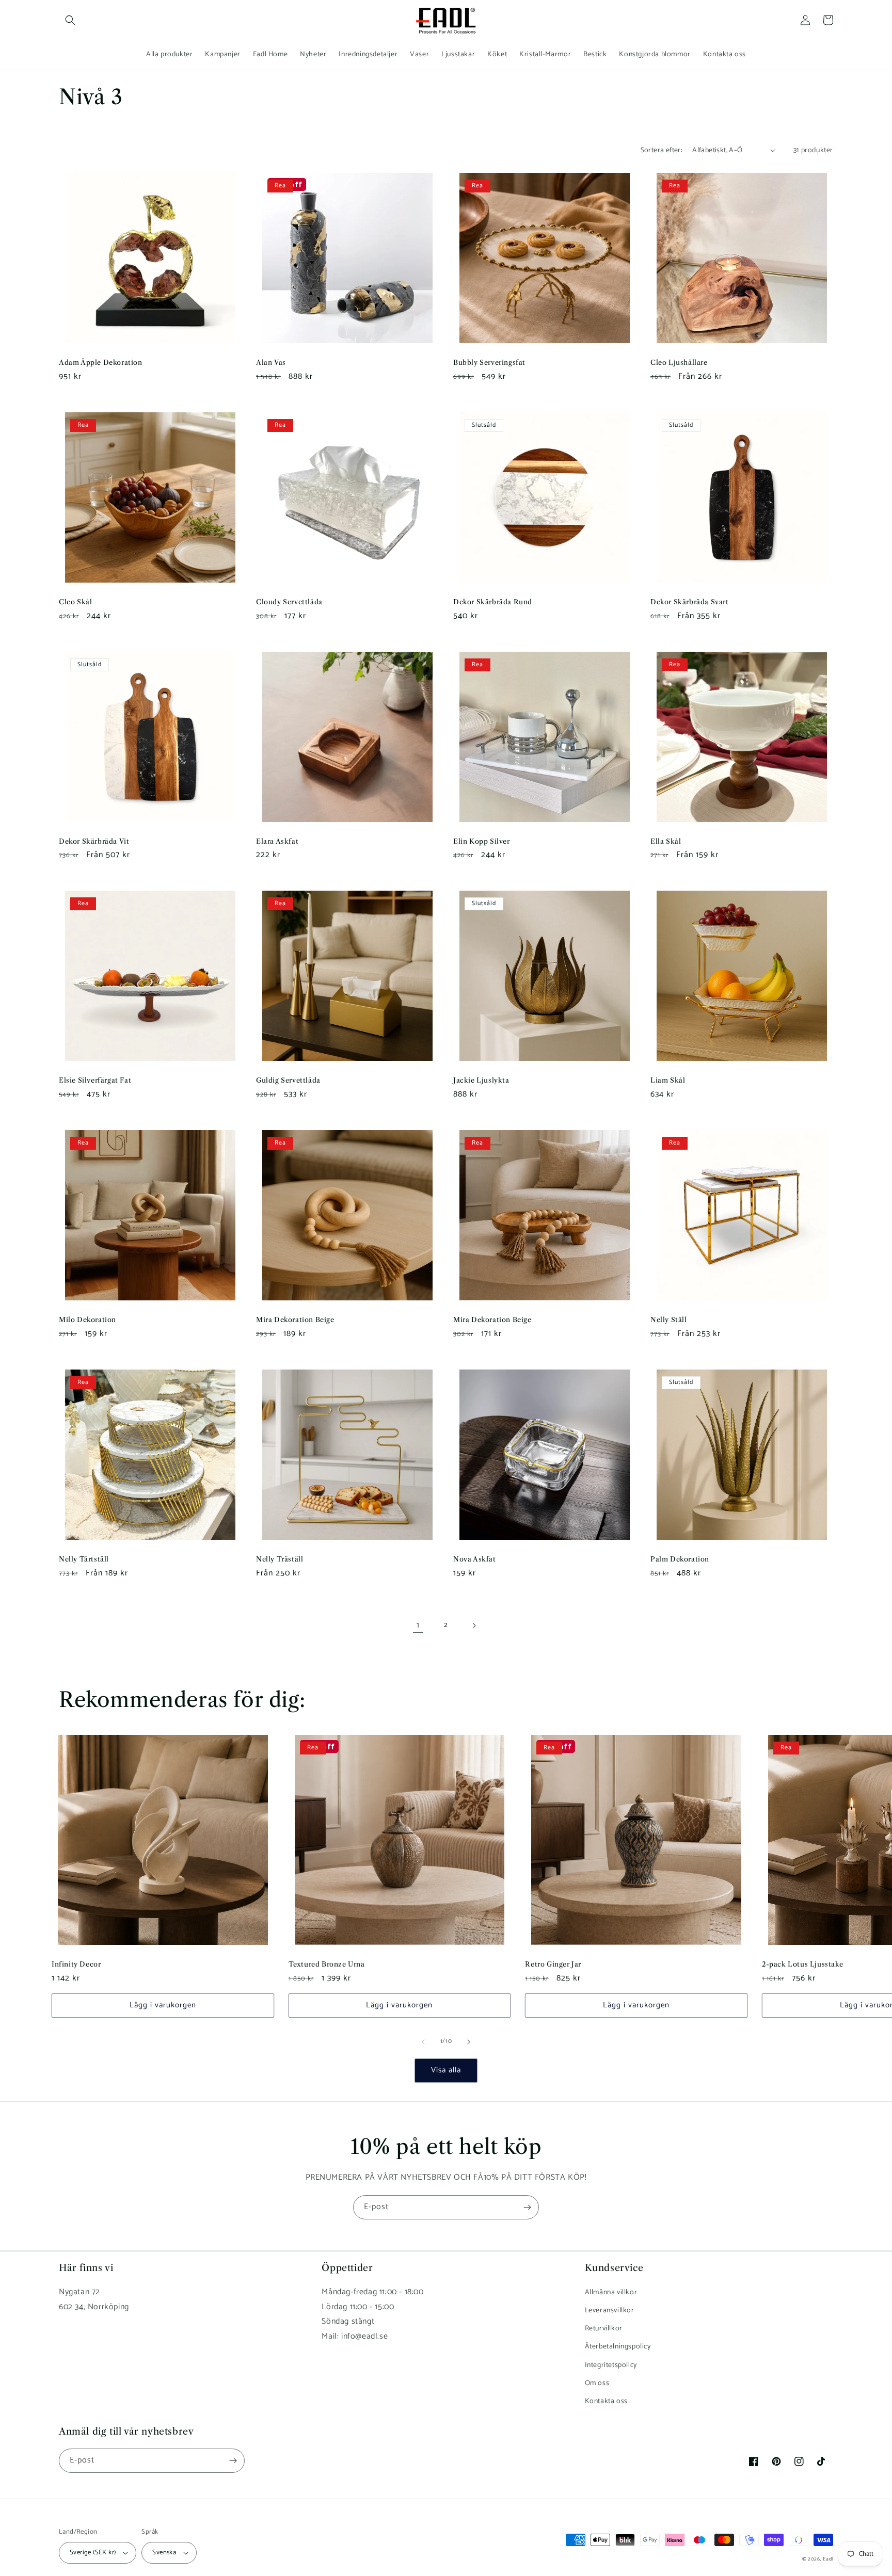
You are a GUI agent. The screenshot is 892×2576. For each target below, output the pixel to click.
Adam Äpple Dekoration (101, 362)
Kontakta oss (606, 2401)
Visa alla (446, 2070)
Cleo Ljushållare (679, 362)
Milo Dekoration (87, 1319)
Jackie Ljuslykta (481, 1080)
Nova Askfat (475, 1559)
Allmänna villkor (611, 2292)
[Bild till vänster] (423, 2042)
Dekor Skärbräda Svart (690, 602)
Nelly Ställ (669, 1319)
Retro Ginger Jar (553, 1964)
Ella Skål (666, 841)
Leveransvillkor (610, 2311)
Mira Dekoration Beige (295, 1319)
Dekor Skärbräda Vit (94, 841)
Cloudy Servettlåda (289, 602)
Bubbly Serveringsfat (489, 362)
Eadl (828, 2559)
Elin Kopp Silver (482, 841)
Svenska (164, 2553)
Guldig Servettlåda (288, 1080)
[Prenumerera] (527, 2207)
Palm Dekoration (680, 1559)
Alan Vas (271, 362)
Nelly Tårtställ (84, 1559)
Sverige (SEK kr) (93, 2553)
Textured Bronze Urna (327, 1964)
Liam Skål (668, 1080)
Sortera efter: (662, 150)
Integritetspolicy (611, 2365)
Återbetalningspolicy (618, 2347)
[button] (70, 20)
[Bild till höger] (469, 2042)
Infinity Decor (76, 1964)
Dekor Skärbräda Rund (493, 602)
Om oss (597, 2383)
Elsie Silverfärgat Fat (95, 1080)
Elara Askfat (277, 841)
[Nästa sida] (474, 1625)
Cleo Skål (75, 602)
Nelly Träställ (280, 1559)
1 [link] (418, 1625)
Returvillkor (604, 2329)
